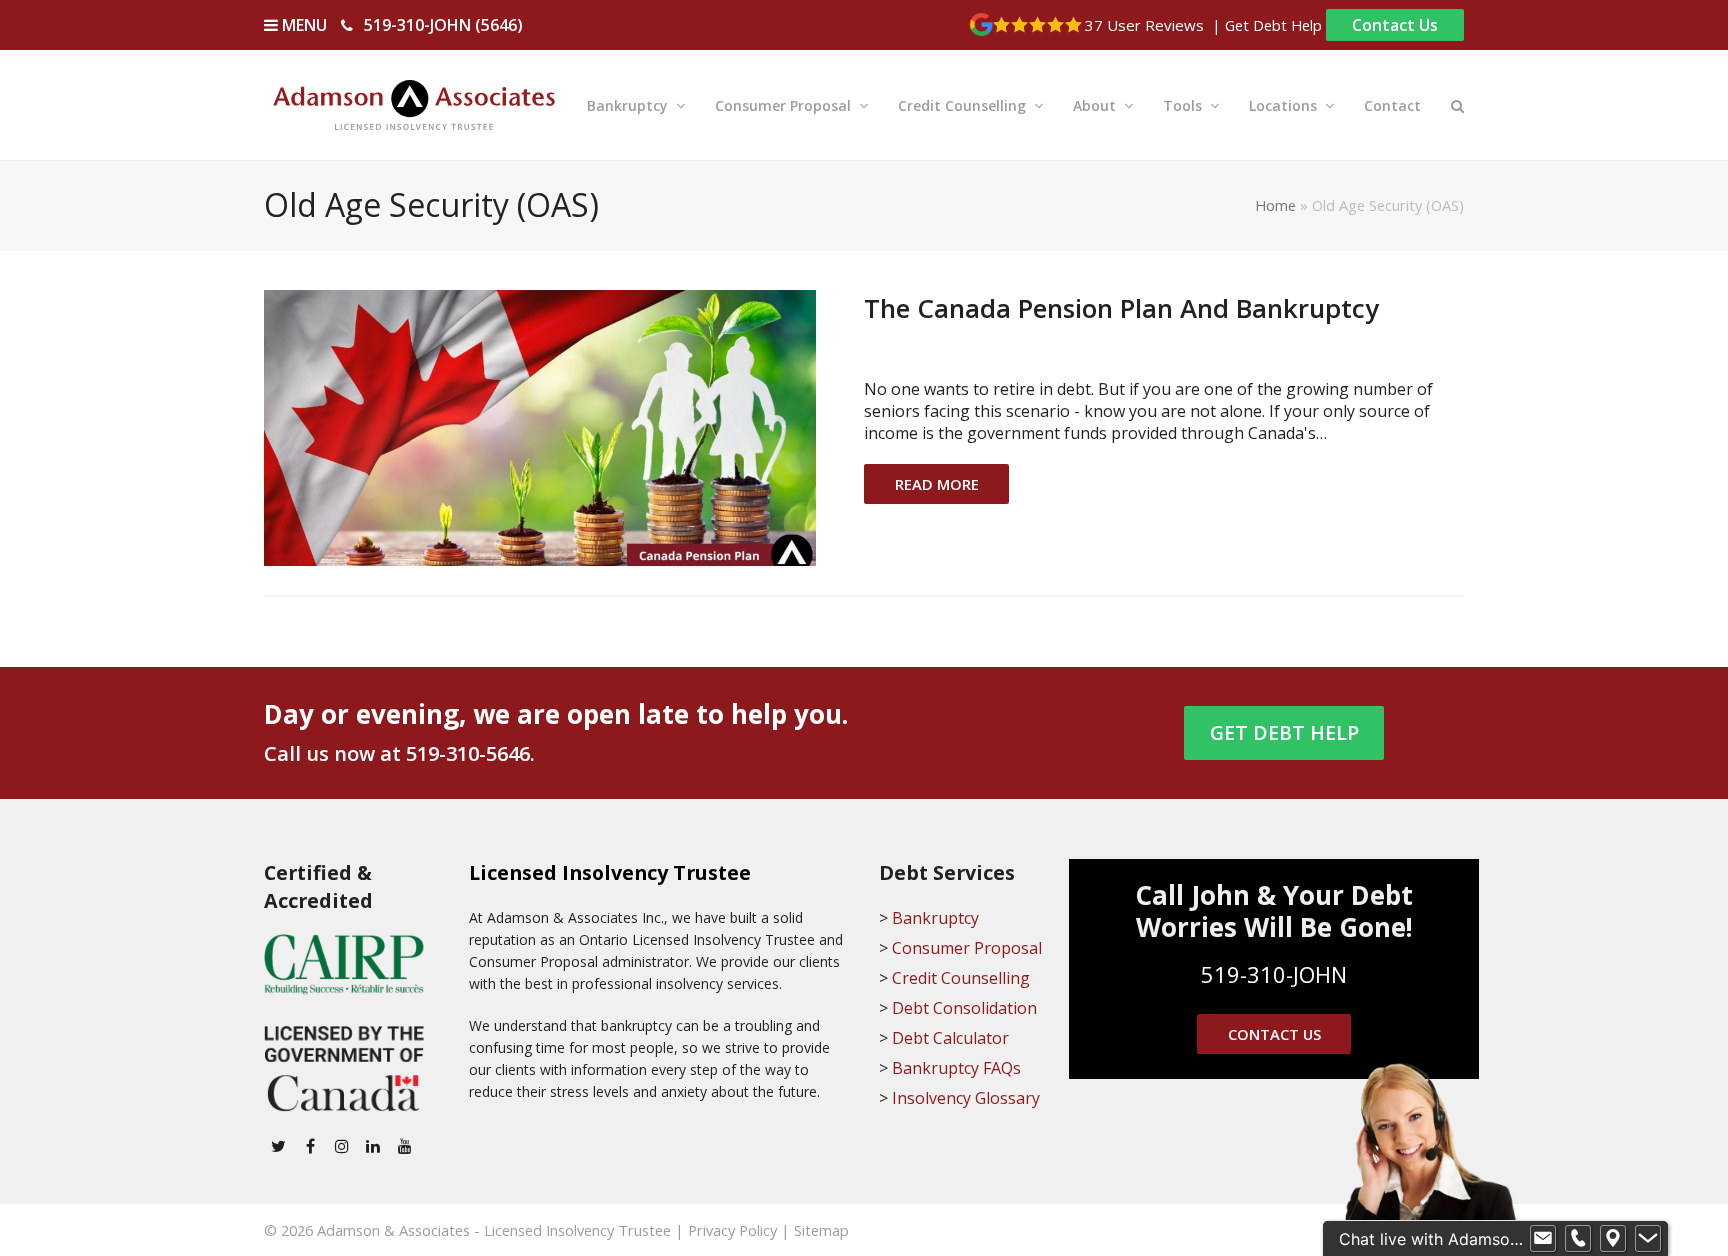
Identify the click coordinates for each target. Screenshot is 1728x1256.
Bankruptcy (935, 918)
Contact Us (1395, 25)
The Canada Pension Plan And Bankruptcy (1121, 308)
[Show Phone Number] (1578, 1239)
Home (1275, 205)
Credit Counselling (961, 978)
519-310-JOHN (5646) (443, 25)
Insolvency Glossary (966, 1098)
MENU (302, 25)
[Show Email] (1543, 1239)
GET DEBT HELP (1284, 732)
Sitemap (821, 1230)
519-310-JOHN (1274, 974)
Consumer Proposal (967, 948)
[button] (1457, 105)
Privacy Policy (732, 1230)
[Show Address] (1613, 1239)
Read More (937, 484)
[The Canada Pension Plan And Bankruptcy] (540, 426)
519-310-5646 (468, 753)
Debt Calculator (950, 1038)
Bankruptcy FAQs (956, 1068)
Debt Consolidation (964, 1008)
